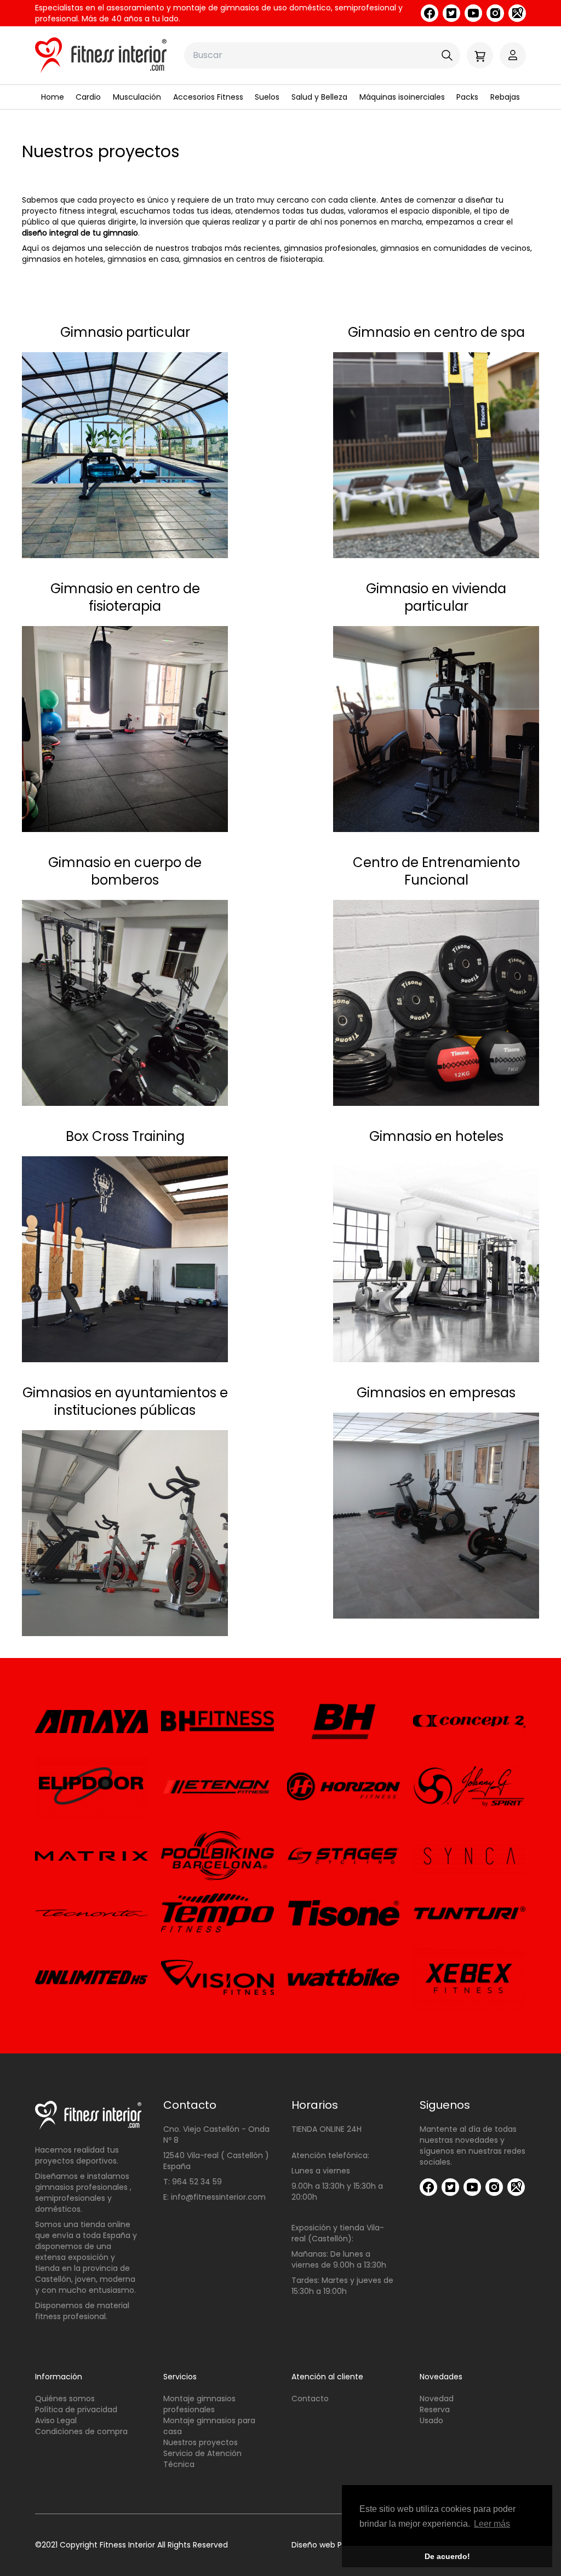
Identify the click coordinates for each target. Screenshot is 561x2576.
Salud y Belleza (319, 97)
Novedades (441, 2377)
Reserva (435, 2409)
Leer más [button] (492, 2524)
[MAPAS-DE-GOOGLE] (517, 13)
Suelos (267, 97)
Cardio (88, 97)
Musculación (137, 97)
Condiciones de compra (81, 2431)
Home (53, 97)
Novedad (437, 2399)
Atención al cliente (327, 2377)
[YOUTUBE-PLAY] (473, 13)
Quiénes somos (65, 2399)
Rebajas (505, 97)
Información (59, 2377)
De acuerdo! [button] (447, 2556)
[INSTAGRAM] (495, 13)
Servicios (180, 2377)
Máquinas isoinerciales (402, 97)
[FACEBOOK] (430, 13)
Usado (431, 2420)
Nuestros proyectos (201, 2442)
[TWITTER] (451, 13)
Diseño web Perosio (328, 2545)
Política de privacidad (76, 2409)
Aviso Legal (56, 2420)
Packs (467, 97)
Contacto (310, 2399)
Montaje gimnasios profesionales (199, 2404)
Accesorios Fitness (208, 97)
